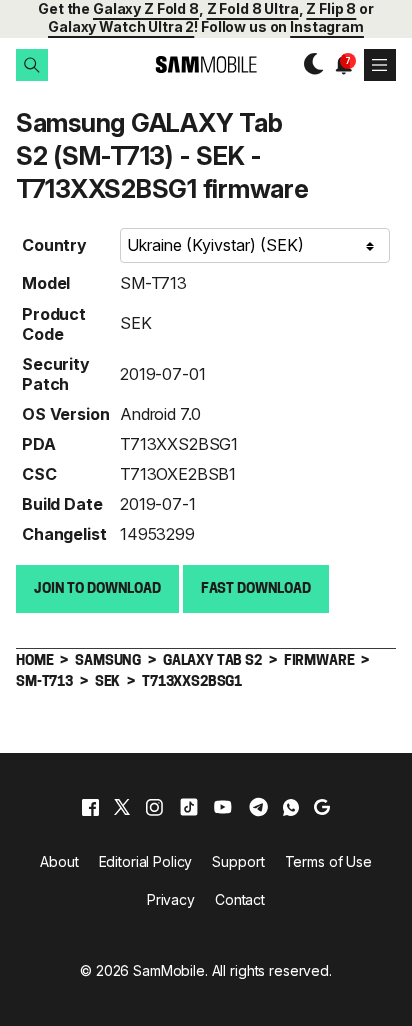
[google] (322, 807)
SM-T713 (153, 283)
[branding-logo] (206, 64)
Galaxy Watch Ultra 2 (121, 26)
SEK (136, 323)
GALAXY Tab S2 (212, 661)
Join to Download (97, 589)
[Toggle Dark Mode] (308, 64)
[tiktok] (189, 807)
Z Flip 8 (331, 8)
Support (238, 861)
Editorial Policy (146, 861)
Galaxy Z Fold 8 (146, 8)
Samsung (108, 661)
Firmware (319, 661)
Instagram (327, 26)
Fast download (256, 589)
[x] (122, 807)
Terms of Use (328, 861)
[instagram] (154, 807)
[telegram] (258, 807)
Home (34, 661)
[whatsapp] (291, 807)
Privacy (171, 899)
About (59, 861)
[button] (32, 65)
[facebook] (90, 807)
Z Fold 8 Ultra (253, 8)
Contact (240, 899)
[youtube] (223, 807)
